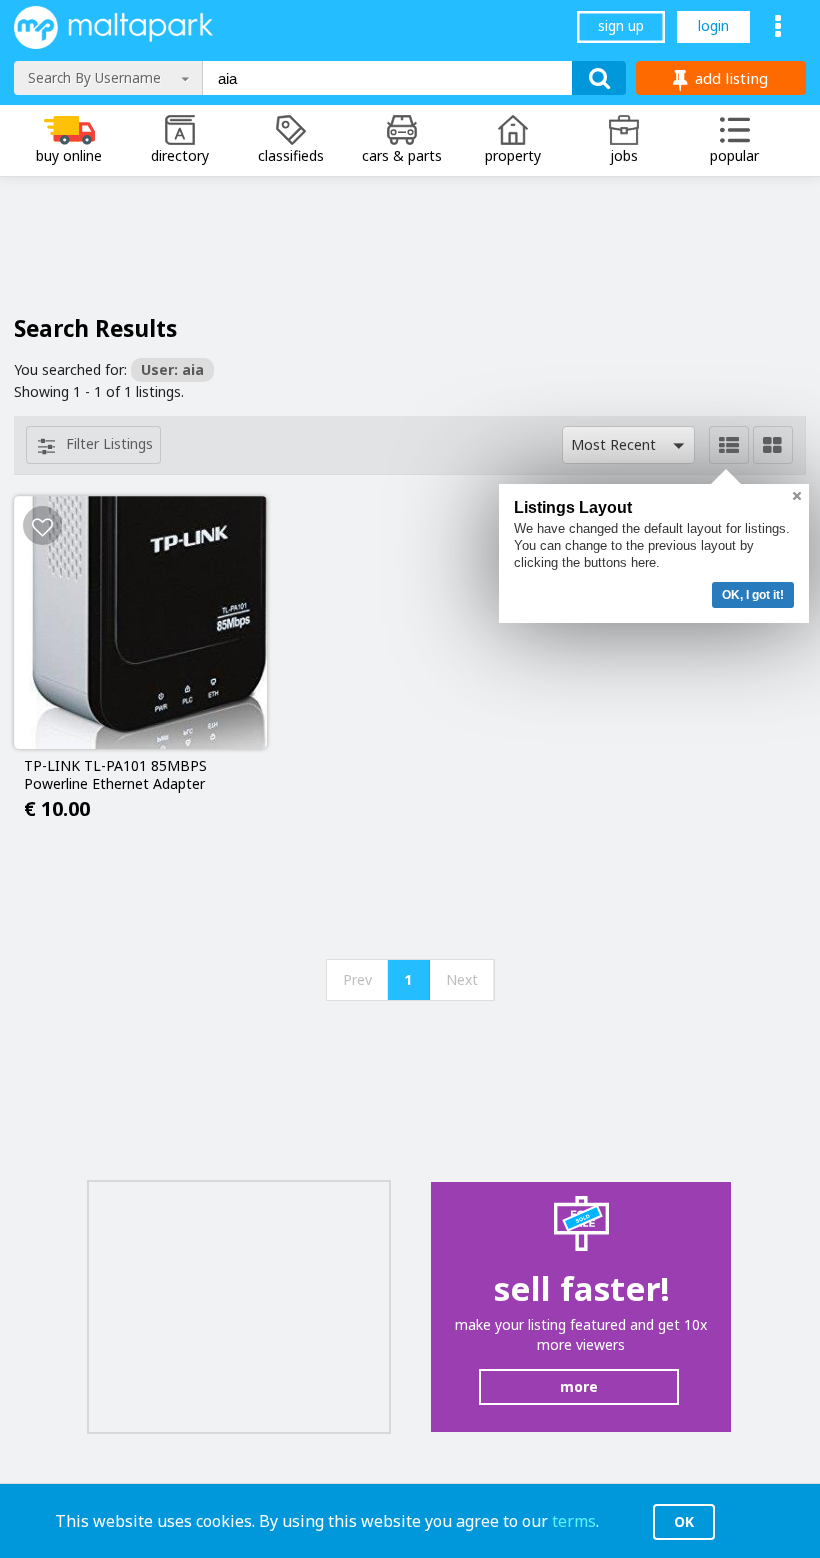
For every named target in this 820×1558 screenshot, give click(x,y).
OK (684, 1521)
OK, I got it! (753, 595)
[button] (628, 445)
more (579, 1386)
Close (797, 496)
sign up (621, 25)
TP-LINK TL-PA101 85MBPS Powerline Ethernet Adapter (115, 775)
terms (574, 1521)
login (713, 25)
